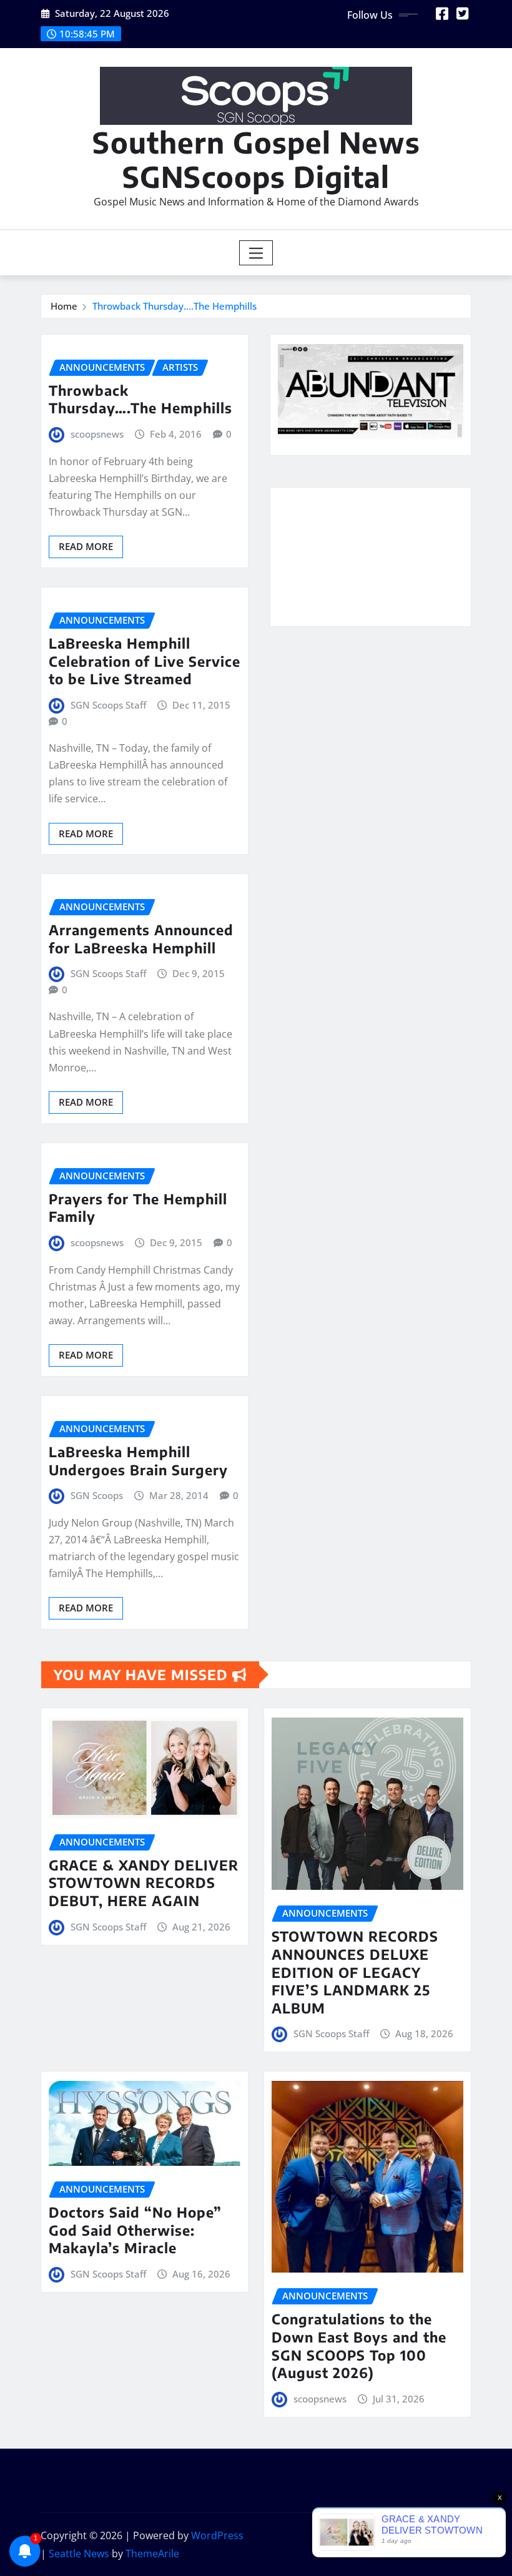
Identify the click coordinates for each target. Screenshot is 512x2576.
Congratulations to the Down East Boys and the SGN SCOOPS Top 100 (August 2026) (359, 2346)
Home (64, 306)
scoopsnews (97, 434)
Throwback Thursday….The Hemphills (175, 306)
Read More (86, 546)
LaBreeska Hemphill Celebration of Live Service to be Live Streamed (145, 661)
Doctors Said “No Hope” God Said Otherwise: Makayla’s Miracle (135, 2230)
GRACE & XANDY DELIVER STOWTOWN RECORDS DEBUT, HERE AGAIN (144, 1883)
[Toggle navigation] (256, 253)
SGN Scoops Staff (108, 705)
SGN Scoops (97, 1495)
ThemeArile (152, 2554)
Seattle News (79, 2554)
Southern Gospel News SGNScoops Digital (256, 159)
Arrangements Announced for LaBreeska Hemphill (141, 939)
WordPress (217, 2535)
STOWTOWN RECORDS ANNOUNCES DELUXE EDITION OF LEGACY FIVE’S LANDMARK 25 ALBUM (355, 1972)
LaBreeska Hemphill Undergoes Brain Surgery (138, 1461)
